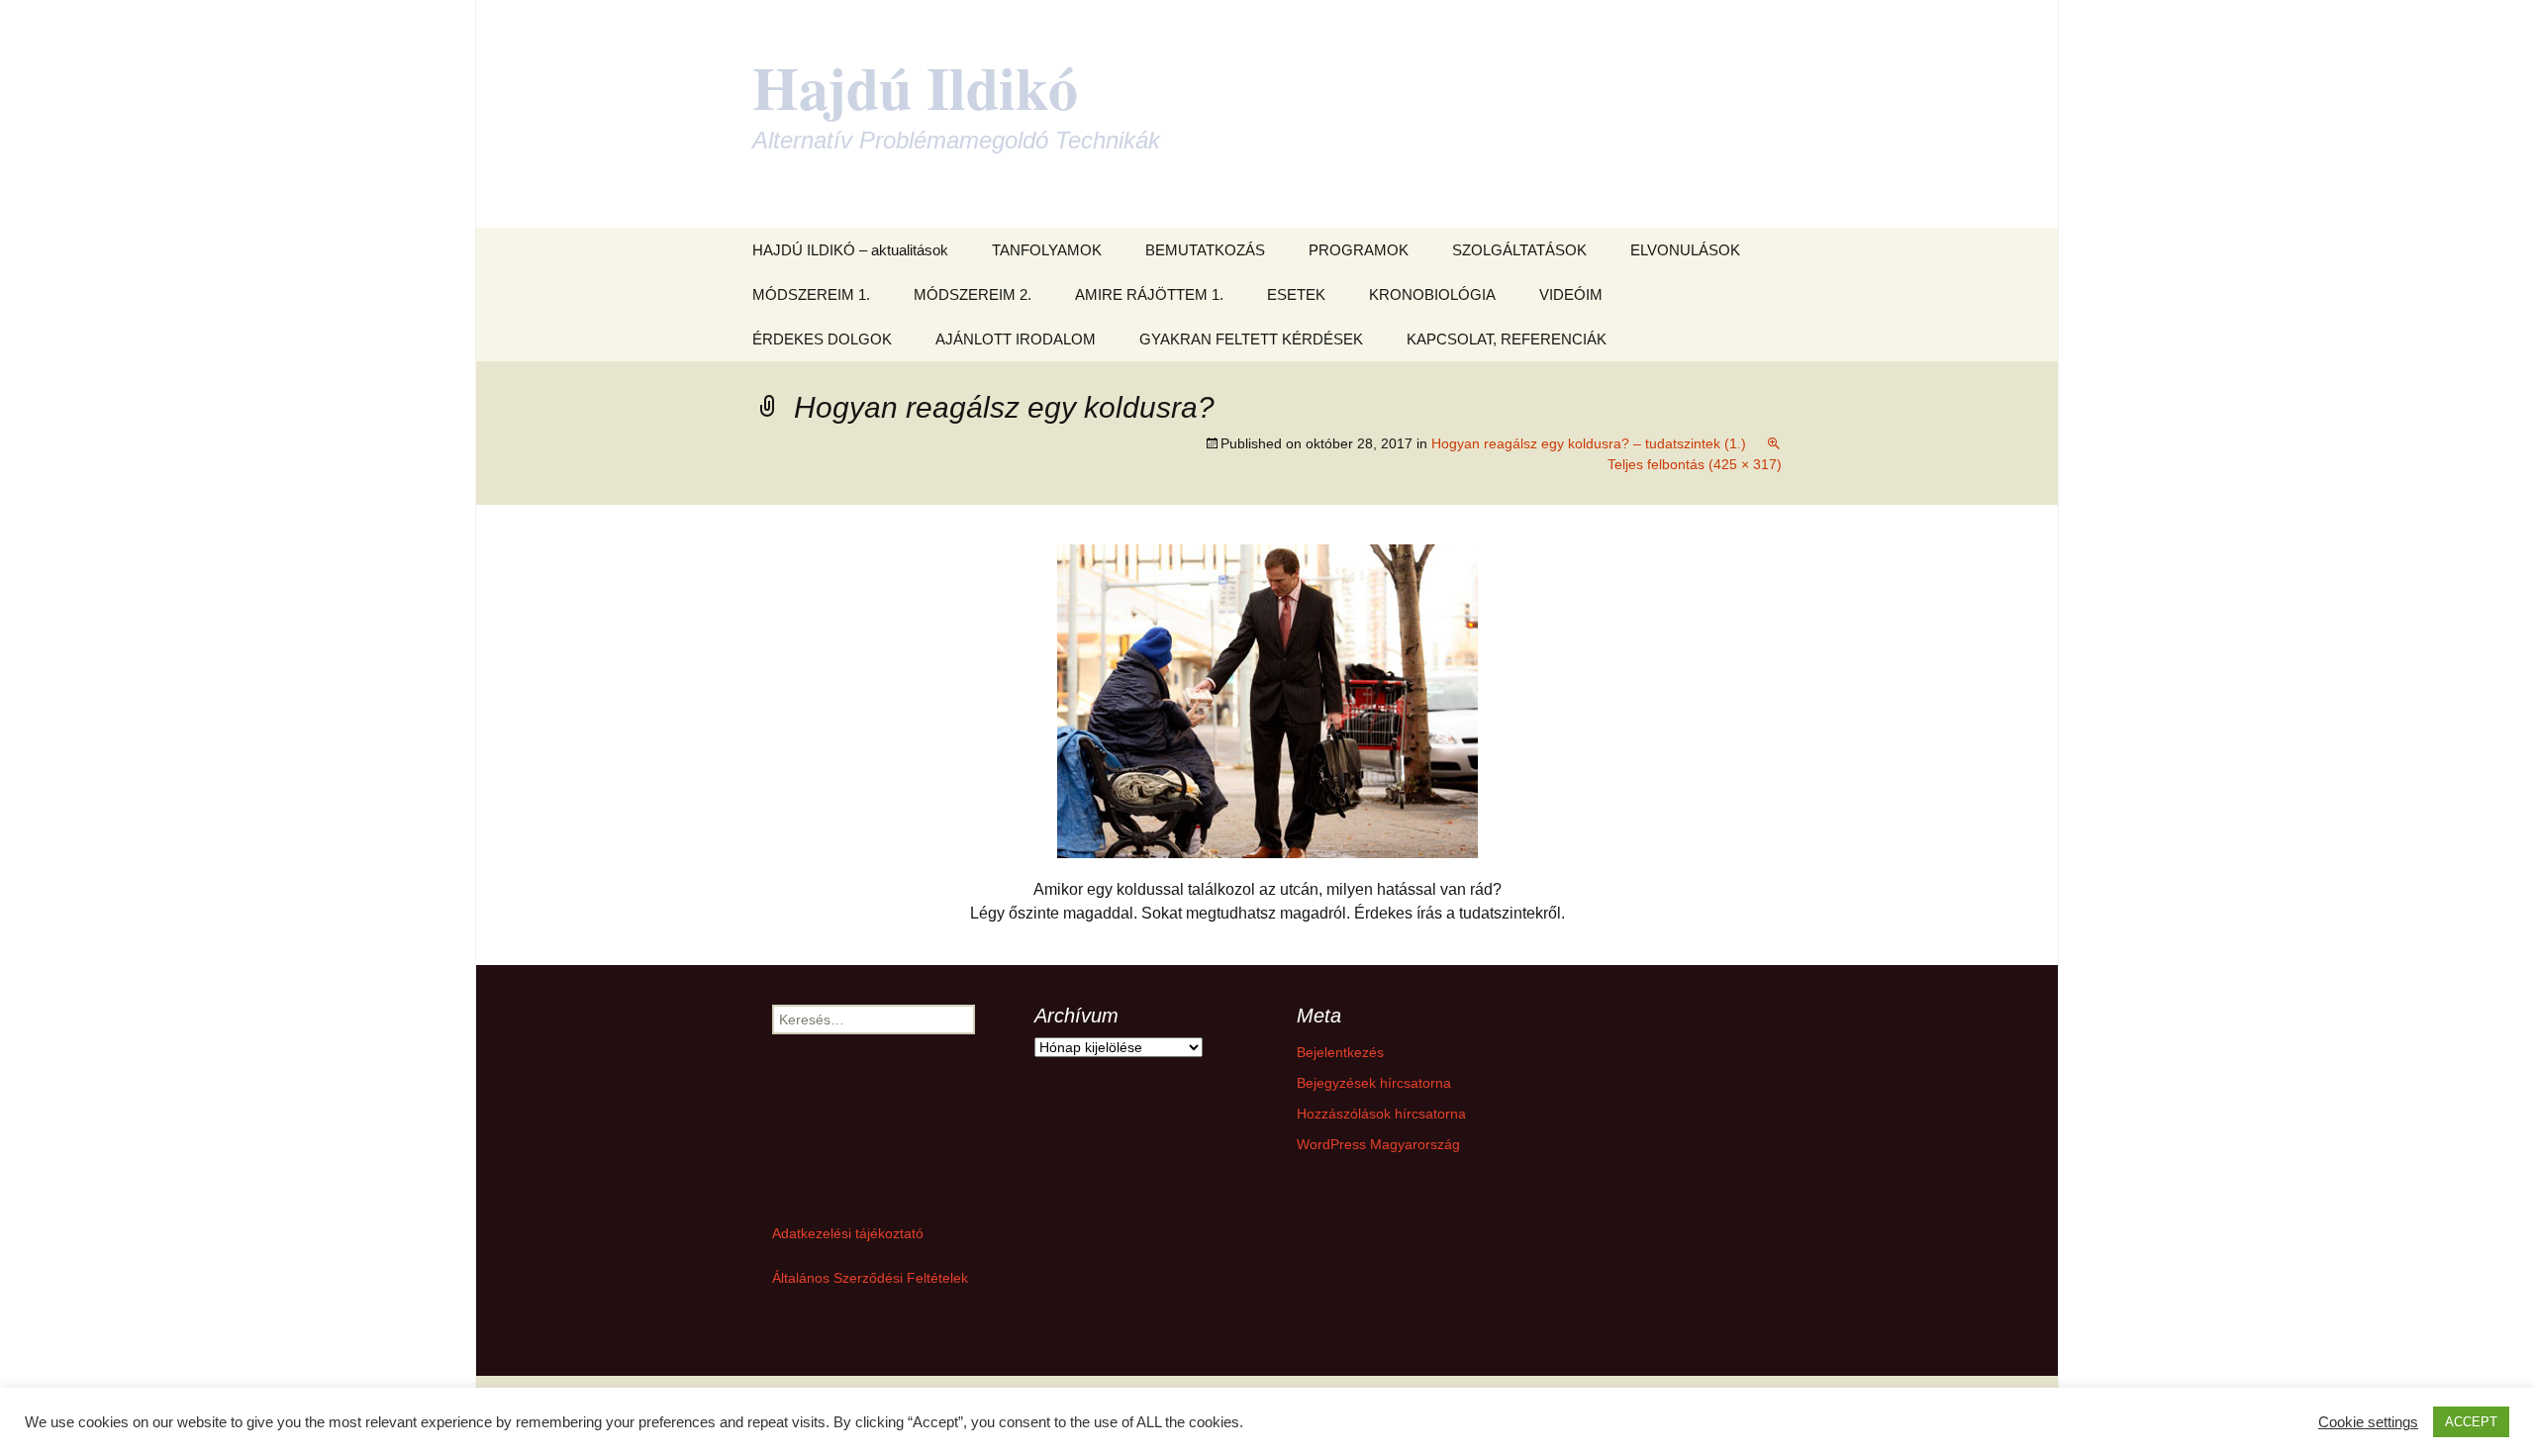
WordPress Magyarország (1378, 1144)
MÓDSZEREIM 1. (811, 294)
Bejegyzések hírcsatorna (1374, 1083)
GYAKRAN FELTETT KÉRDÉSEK (1251, 339)
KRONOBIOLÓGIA (1432, 294)
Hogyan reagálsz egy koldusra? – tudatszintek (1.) (1589, 443)
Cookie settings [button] (2368, 1422)
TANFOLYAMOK (1047, 250)
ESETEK (1296, 294)
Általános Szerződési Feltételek (870, 1278)
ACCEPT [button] (2471, 1422)
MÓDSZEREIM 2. (973, 294)
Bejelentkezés (1340, 1052)
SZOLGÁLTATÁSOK (1519, 250)
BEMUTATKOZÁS (1205, 250)
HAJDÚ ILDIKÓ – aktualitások (850, 250)
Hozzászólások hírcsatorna (1381, 1114)
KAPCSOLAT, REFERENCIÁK (1507, 339)
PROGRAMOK (1359, 250)
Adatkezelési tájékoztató (848, 1233)
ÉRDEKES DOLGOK (822, 339)
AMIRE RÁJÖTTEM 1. (1149, 294)
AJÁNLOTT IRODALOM (1016, 339)
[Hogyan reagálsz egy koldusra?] (1267, 700)
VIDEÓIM (1571, 294)
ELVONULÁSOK (1685, 250)
